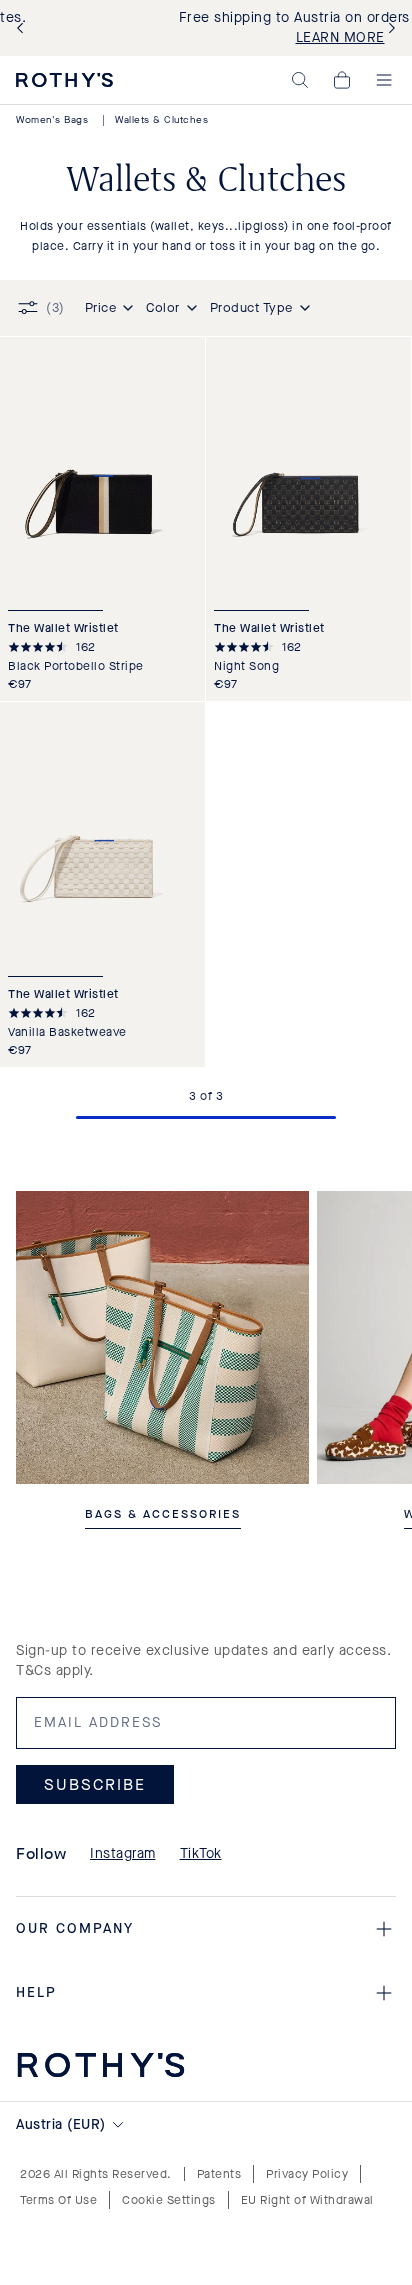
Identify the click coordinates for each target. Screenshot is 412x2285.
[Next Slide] (388, 28)
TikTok (201, 1853)
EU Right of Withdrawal (307, 2200)
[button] (300, 80)
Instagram (123, 1853)
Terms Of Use (58, 2200)
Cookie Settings (169, 2200)
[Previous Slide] (24, 28)
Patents (219, 2174)
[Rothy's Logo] (64, 80)
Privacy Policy (307, 2174)
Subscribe (95, 1783)
